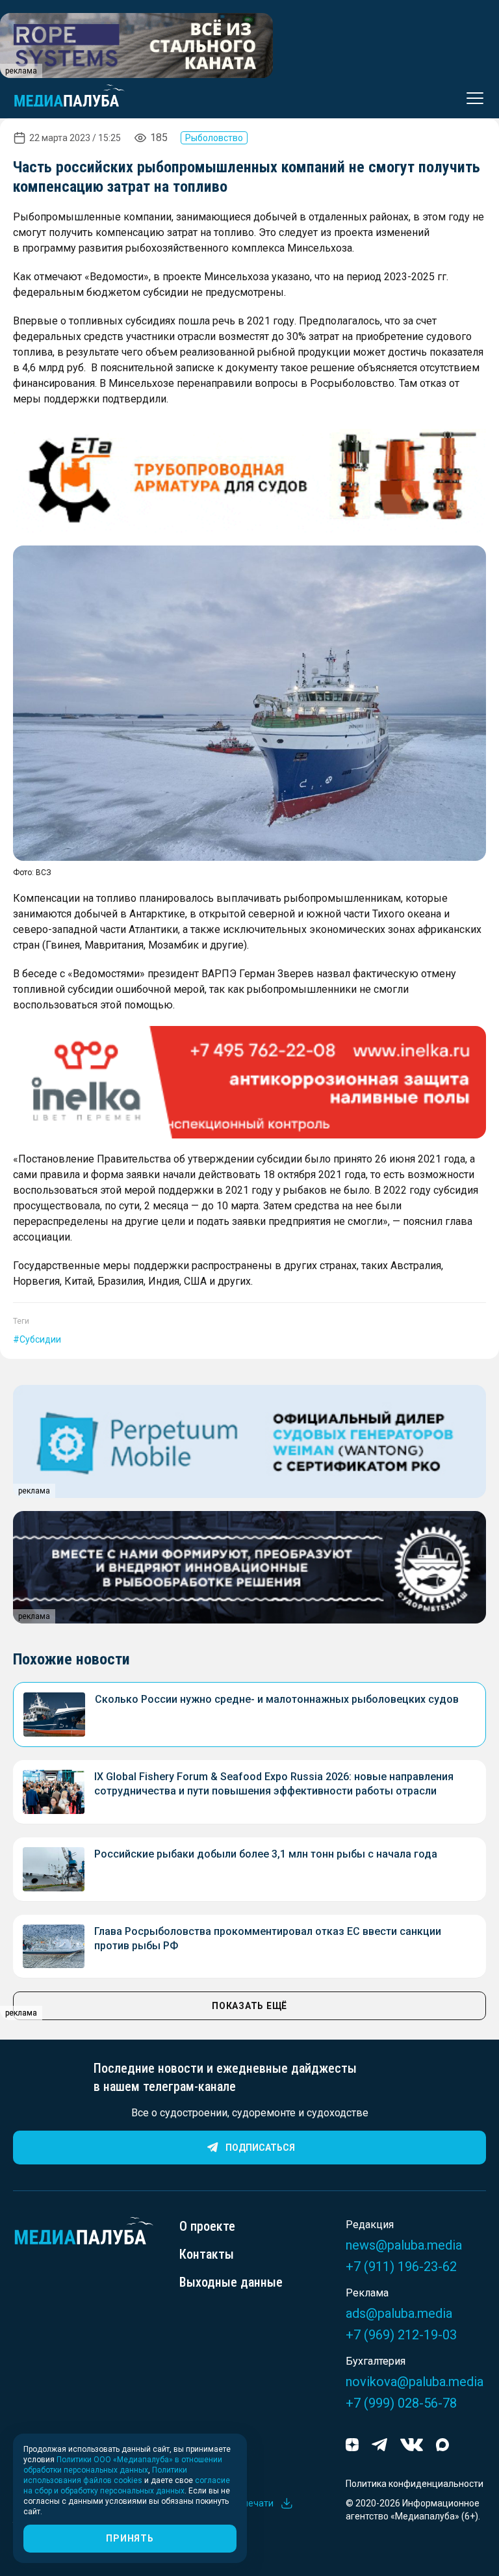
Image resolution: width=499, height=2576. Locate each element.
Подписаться (260, 2148)
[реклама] (249, 476)
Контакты (207, 2254)
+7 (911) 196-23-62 (401, 2267)
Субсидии (40, 1339)
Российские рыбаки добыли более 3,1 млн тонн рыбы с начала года (266, 1854)
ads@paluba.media (399, 2313)
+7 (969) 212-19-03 (401, 2335)
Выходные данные (231, 2282)
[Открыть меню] (471, 98)
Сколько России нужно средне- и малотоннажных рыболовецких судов (277, 1699)
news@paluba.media (404, 2245)
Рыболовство (214, 138)
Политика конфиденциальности (415, 2484)
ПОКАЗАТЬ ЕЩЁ (249, 2006)
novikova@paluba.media (415, 2382)
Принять (130, 2538)
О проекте (207, 2226)
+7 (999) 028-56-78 (401, 2403)
